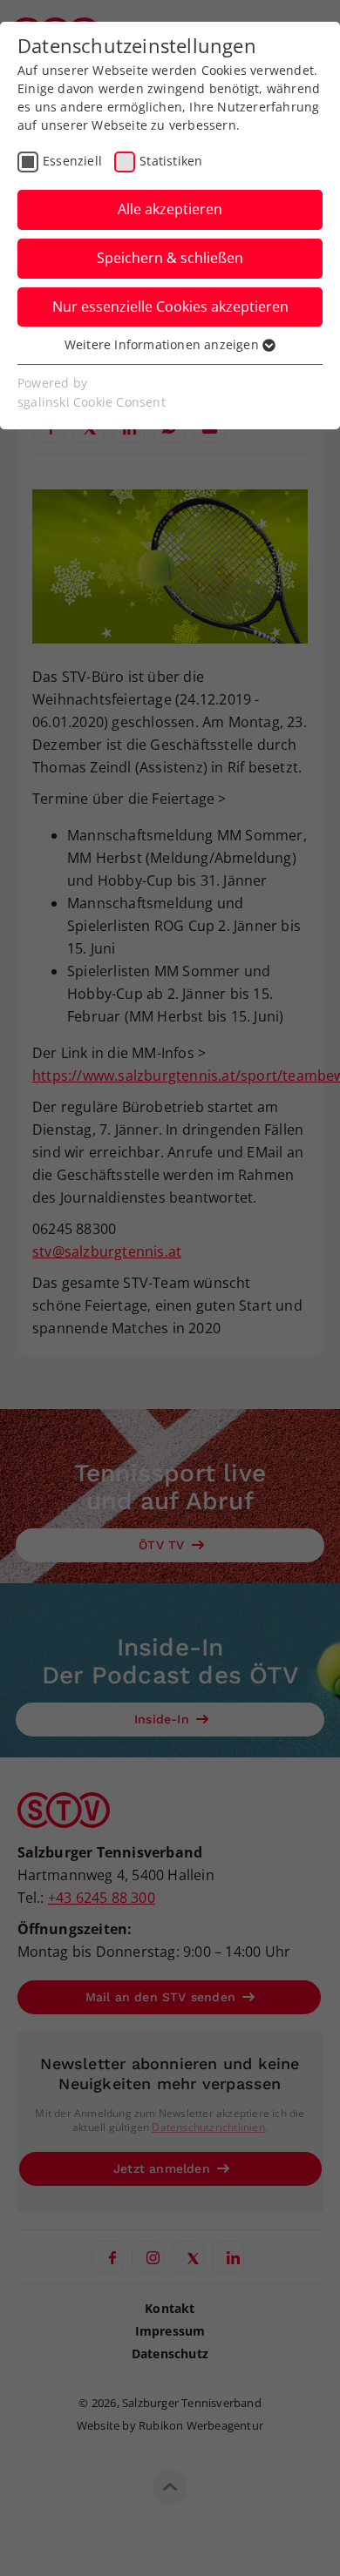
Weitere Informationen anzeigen (163, 344)
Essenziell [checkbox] (72, 161)
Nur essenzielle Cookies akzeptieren (170, 307)
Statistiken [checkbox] (171, 161)
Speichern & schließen (170, 258)
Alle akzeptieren (170, 209)
